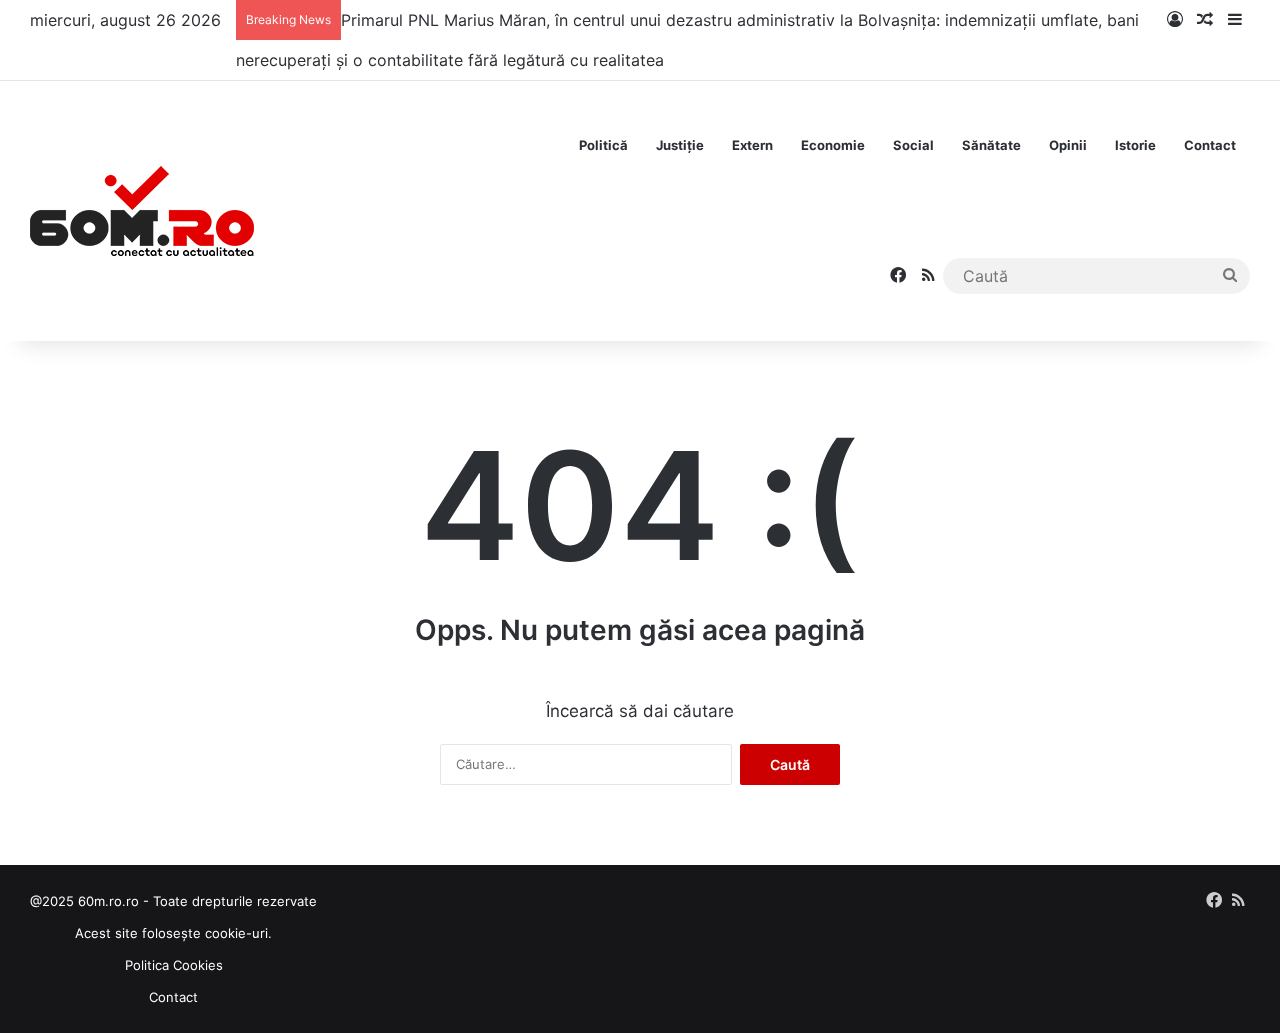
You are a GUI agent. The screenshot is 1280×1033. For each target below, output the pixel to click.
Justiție (680, 145)
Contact (1210, 145)
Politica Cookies (174, 965)
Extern (752, 145)
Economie (833, 145)
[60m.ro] (142, 211)
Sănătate (991, 145)
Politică (603, 145)
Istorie (1135, 145)
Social (913, 145)
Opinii (1068, 145)
